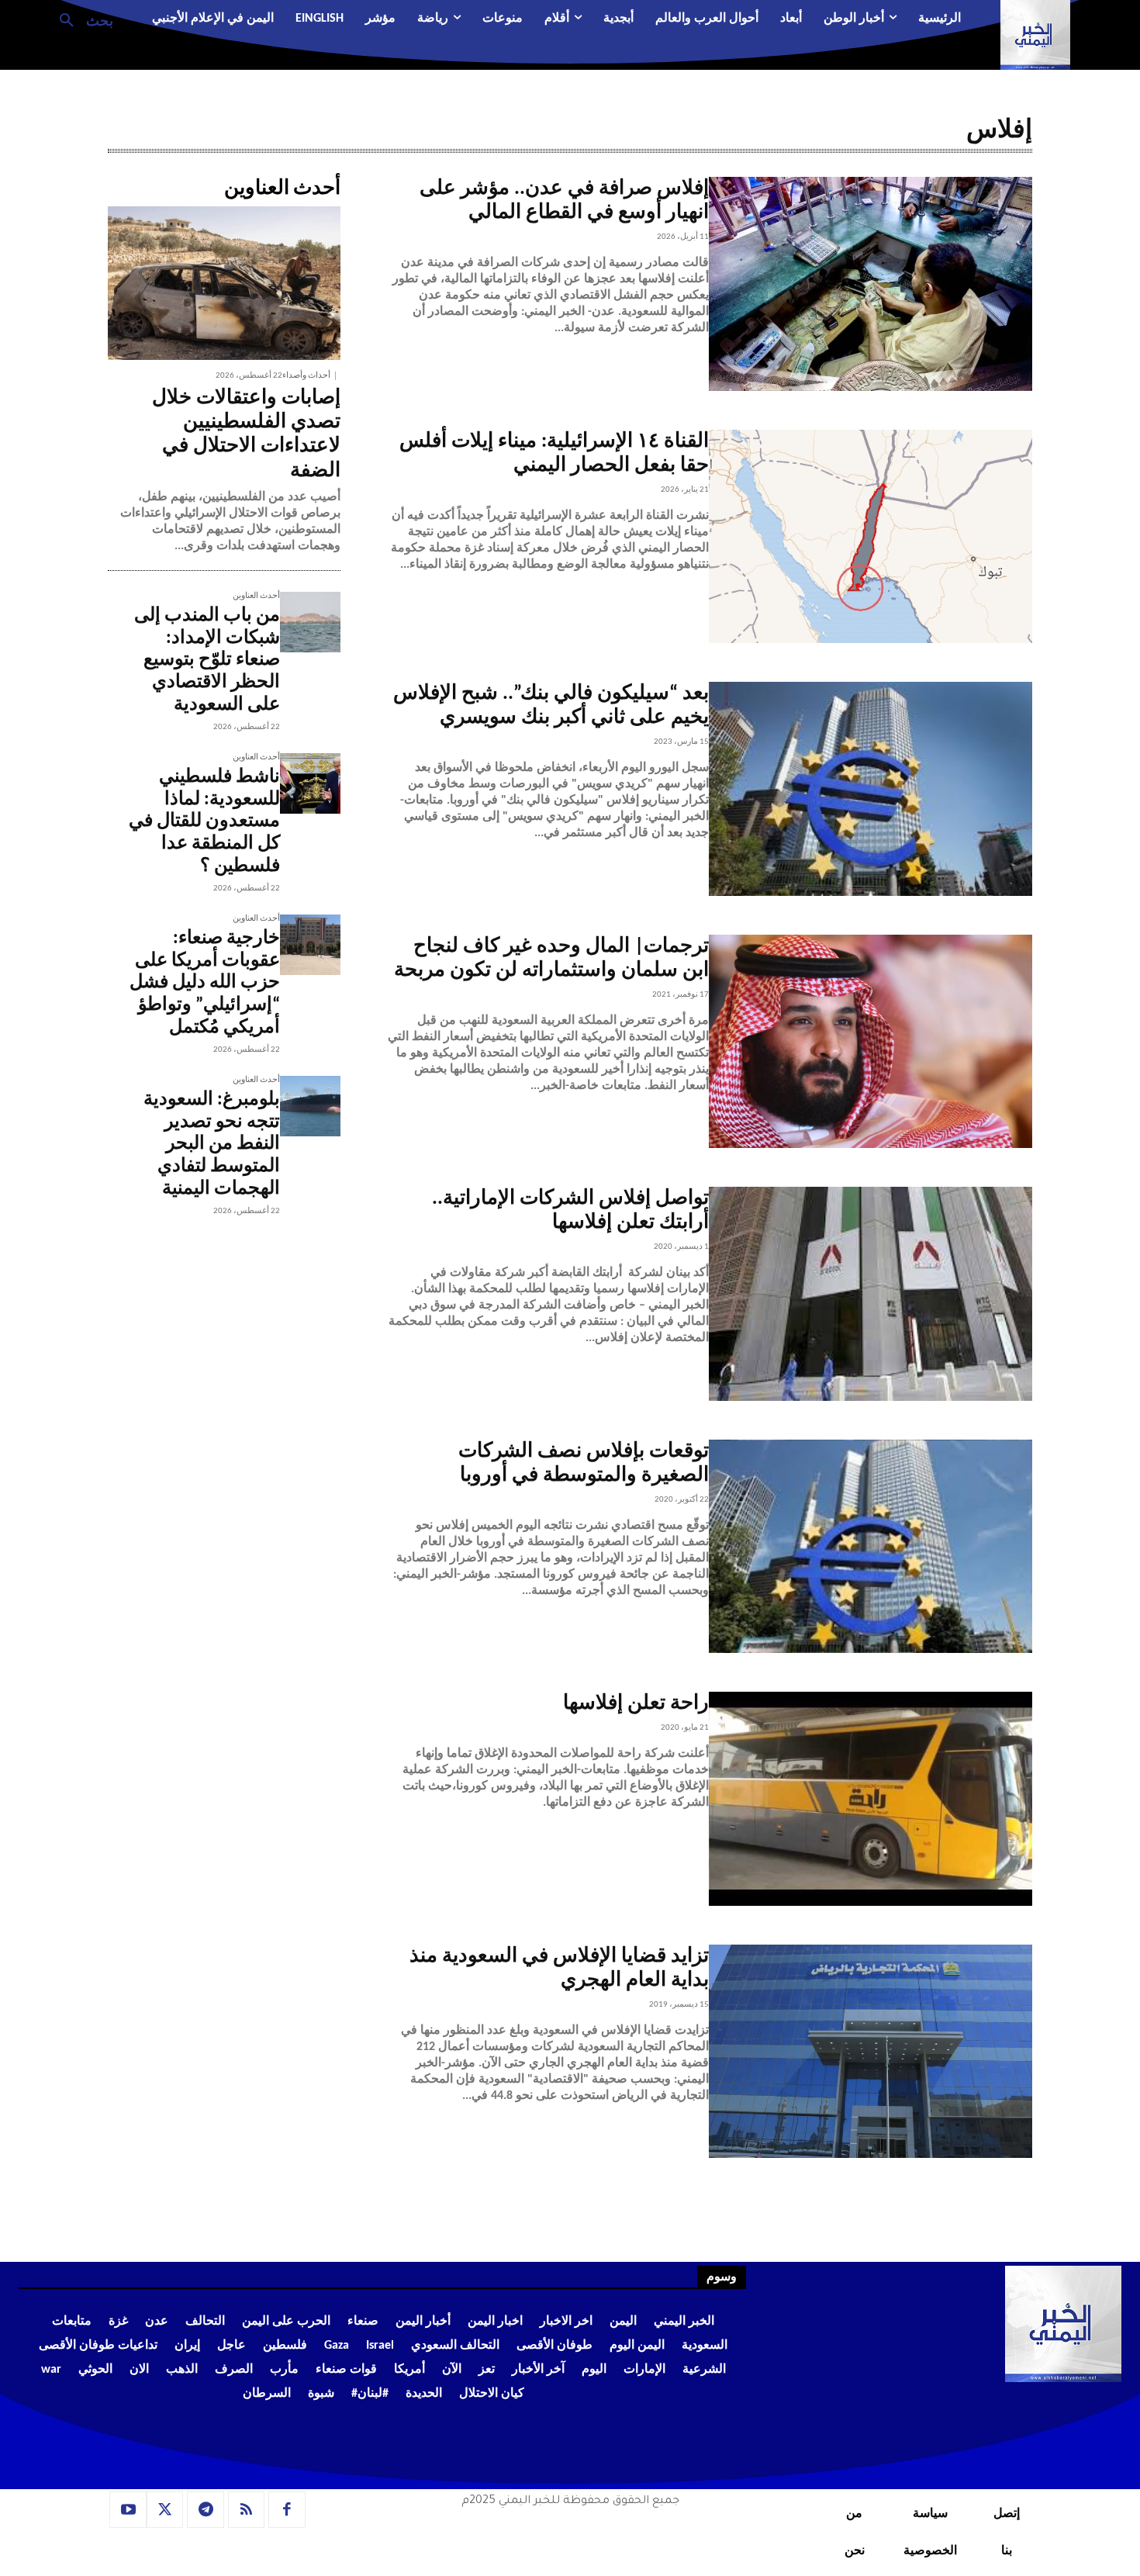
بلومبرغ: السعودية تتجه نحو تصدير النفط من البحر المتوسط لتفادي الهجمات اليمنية (212, 1145)
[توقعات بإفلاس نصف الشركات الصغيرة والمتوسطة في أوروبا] (871, 1547)
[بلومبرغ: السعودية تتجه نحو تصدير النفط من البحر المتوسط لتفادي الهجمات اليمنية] (310, 1106)
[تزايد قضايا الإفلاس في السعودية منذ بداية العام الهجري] (871, 2052)
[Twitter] (165, 2510)
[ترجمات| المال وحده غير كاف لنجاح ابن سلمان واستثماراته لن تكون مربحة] (871, 1042)
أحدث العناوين (256, 596)
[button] (80, 19)
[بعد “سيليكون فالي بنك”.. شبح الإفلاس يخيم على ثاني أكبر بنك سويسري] (871, 789)
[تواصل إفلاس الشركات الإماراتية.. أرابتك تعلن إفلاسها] (871, 1294)
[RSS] (247, 2510)
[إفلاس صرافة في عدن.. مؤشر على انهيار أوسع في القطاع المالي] (871, 284)
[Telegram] (206, 2510)
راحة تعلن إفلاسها (636, 1704)
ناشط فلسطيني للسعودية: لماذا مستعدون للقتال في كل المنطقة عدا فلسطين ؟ (204, 822)
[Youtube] (128, 2510)
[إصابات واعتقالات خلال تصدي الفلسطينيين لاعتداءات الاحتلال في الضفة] (224, 283)
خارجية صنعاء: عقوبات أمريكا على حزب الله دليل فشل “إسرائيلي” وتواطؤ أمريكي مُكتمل (205, 983)
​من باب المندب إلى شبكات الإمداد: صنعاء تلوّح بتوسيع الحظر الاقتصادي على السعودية (207, 660)
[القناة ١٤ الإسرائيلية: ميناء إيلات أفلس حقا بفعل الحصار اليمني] (871, 537)
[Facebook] (287, 2510)
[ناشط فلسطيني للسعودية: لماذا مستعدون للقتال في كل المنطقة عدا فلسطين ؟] (310, 783)
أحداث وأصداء (306, 376)
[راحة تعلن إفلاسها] (871, 1799)
